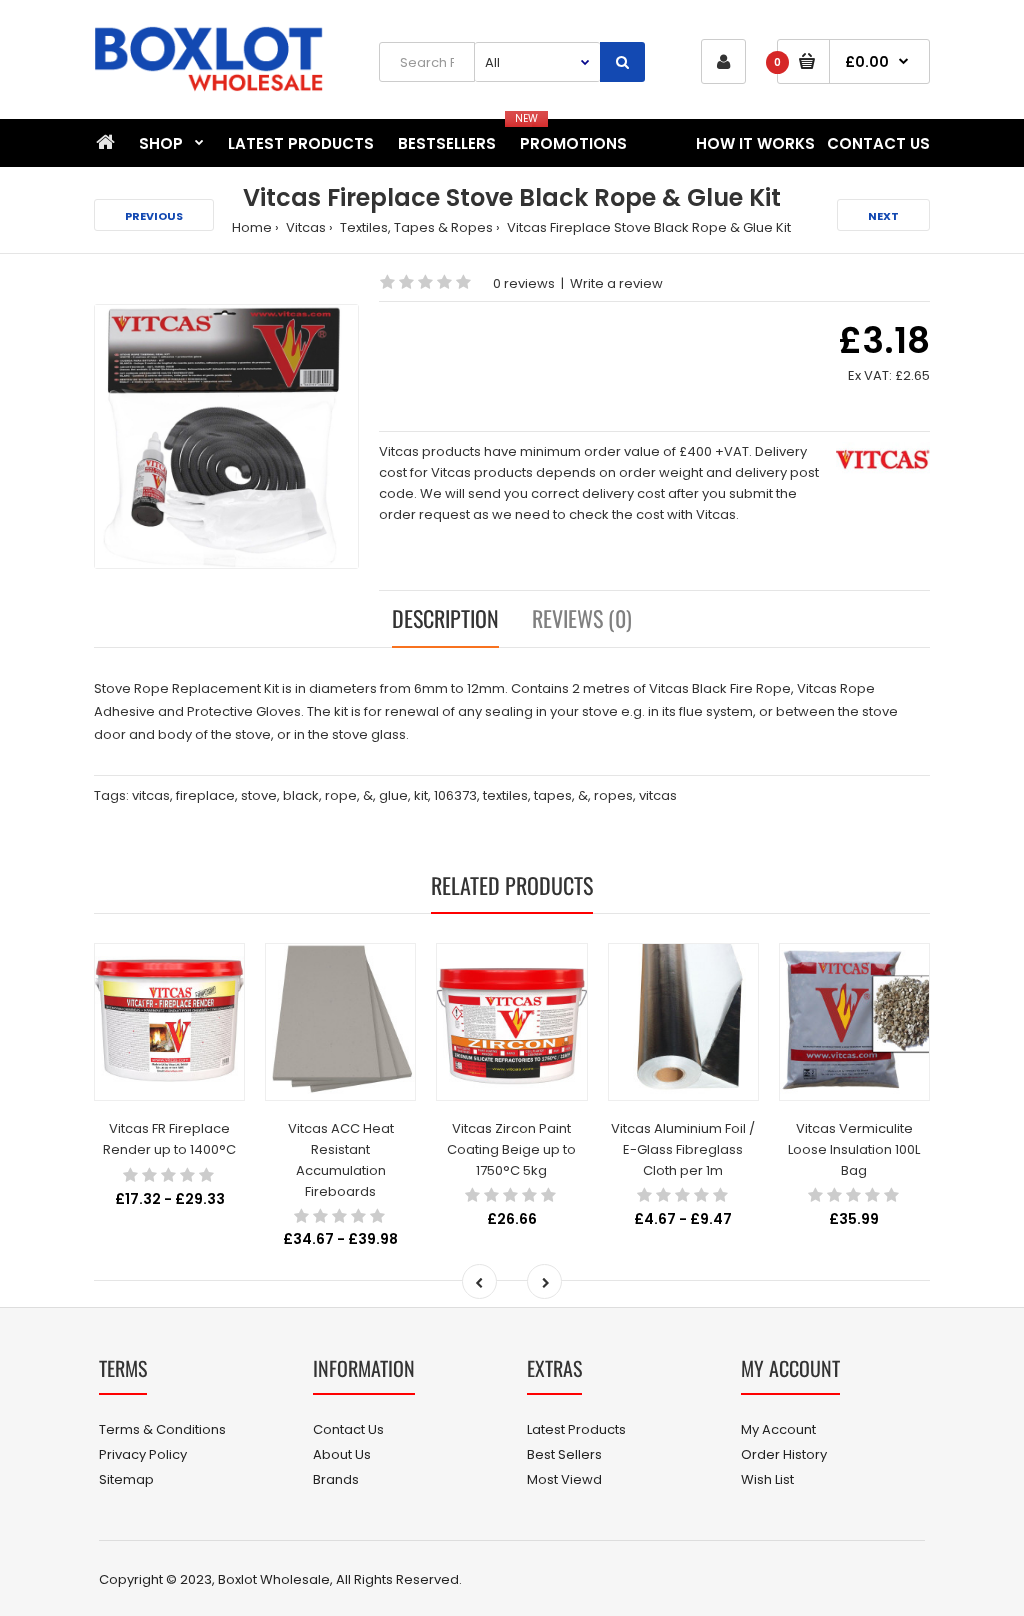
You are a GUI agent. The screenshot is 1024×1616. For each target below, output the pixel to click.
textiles (505, 795)
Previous (154, 216)
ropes (613, 795)
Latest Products (576, 1429)
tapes (553, 795)
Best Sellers (564, 1454)
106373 (455, 795)
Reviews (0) (582, 618)
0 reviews (524, 283)
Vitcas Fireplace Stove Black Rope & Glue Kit (647, 227)
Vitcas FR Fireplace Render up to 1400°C (169, 1139)
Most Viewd (564, 1479)
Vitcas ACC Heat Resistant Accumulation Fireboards (341, 1159)
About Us (342, 1454)
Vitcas (304, 227)
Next (883, 216)
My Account (778, 1429)
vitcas (151, 795)
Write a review (616, 283)
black (301, 795)
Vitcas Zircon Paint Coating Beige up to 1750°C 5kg (511, 1149)
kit (421, 795)
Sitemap (126, 1479)
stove (259, 795)
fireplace (205, 795)
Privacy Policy (143, 1454)
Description (445, 618)
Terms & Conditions (162, 1429)
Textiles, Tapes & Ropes (415, 227)
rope (341, 795)
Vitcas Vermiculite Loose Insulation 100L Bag (854, 1149)
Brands (336, 1479)
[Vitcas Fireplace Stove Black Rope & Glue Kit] (226, 436)
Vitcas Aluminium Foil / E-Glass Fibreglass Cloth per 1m (683, 1149)
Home (252, 227)
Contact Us (348, 1429)
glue (393, 795)
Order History (784, 1454)
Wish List (767, 1479)
